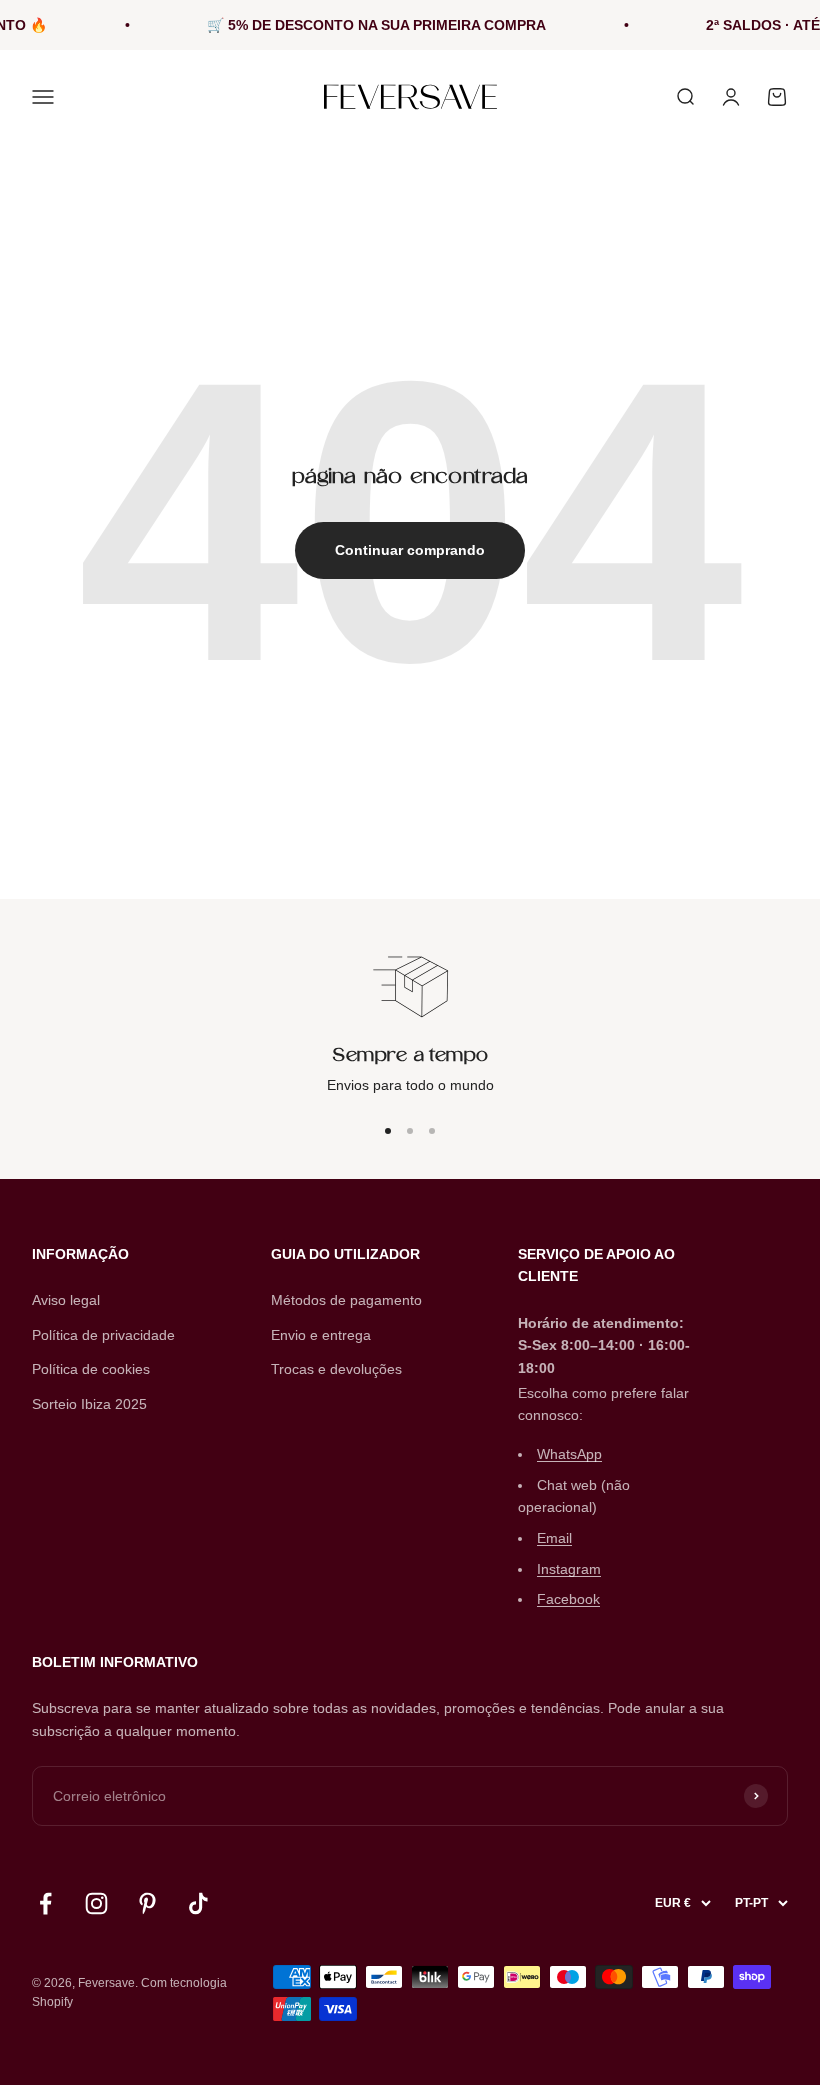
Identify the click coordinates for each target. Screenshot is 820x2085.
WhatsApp (569, 1454)
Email (554, 1538)
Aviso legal (66, 1300)
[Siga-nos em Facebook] (45, 1903)
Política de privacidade (103, 1335)
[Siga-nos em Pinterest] (147, 1903)
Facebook (568, 1599)
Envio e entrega (321, 1335)
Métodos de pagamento (346, 1300)
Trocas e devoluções (336, 1369)
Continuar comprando (410, 550)
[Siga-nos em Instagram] (96, 1903)
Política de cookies (91, 1369)
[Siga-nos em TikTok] (198, 1903)
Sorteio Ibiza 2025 (89, 1404)
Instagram (569, 1569)
